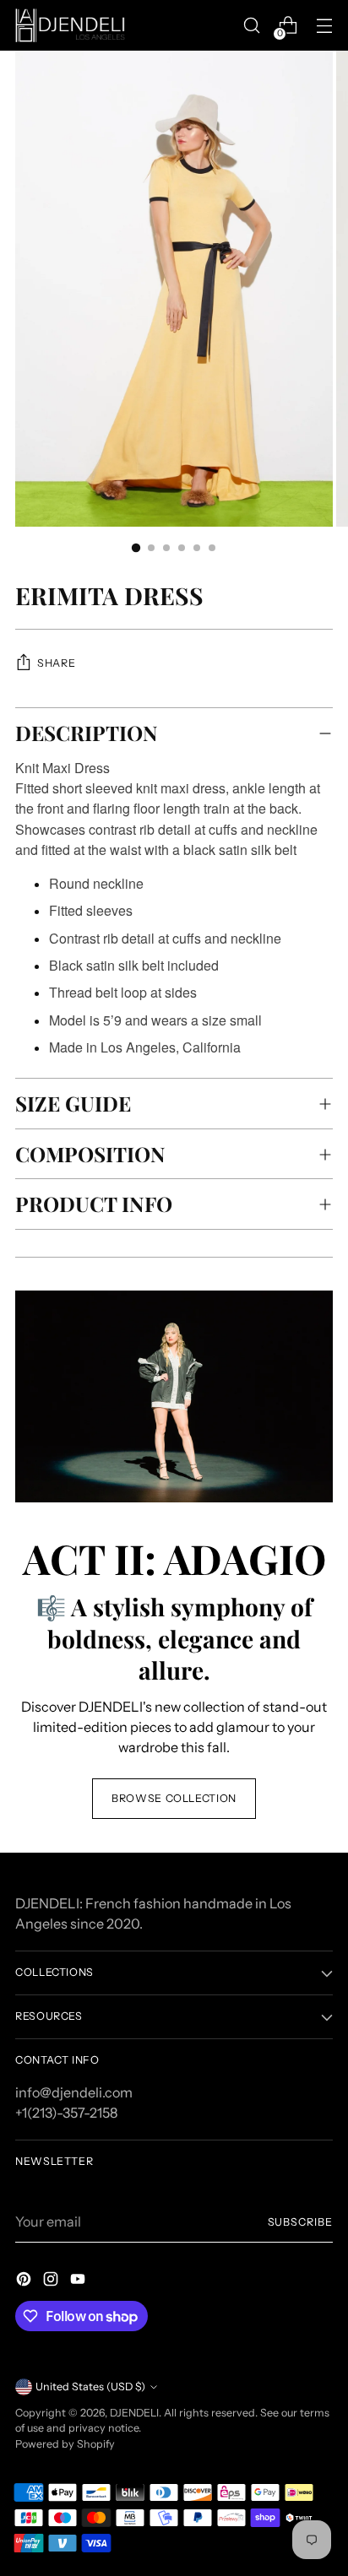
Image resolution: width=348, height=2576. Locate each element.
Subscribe (301, 2222)
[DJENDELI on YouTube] (79, 2281)
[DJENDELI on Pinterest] (25, 2281)
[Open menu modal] (324, 26)
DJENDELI (134, 2413)
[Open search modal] (251, 26)
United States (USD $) (90, 2387)
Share (56, 663)
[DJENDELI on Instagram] (52, 2281)
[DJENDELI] (70, 25)
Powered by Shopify (65, 2444)
